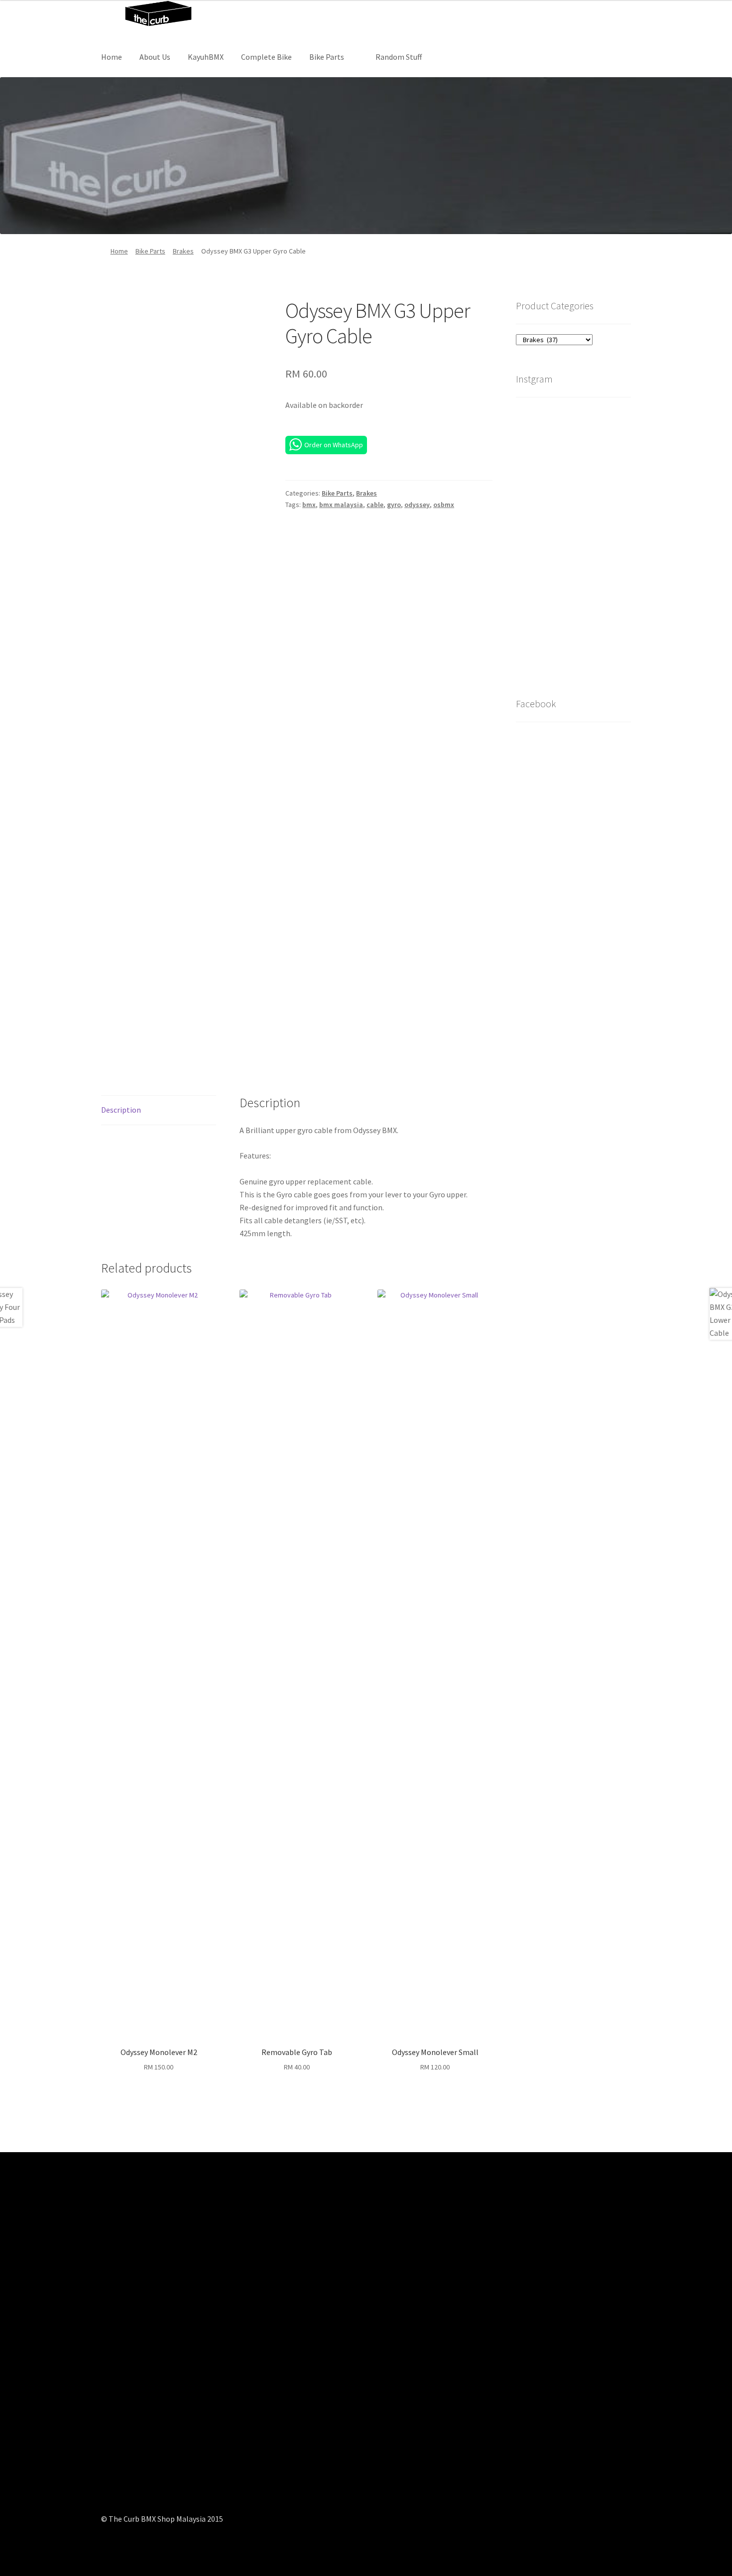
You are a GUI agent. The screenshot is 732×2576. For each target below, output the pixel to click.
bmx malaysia (341, 505)
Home (112, 57)
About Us (155, 57)
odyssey (417, 505)
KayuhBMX (206, 57)
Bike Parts (327, 57)
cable (375, 505)
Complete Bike (266, 57)
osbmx (444, 505)
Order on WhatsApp (334, 445)
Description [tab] (121, 1110)
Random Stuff (399, 57)
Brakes (183, 251)
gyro (394, 505)
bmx (309, 505)
